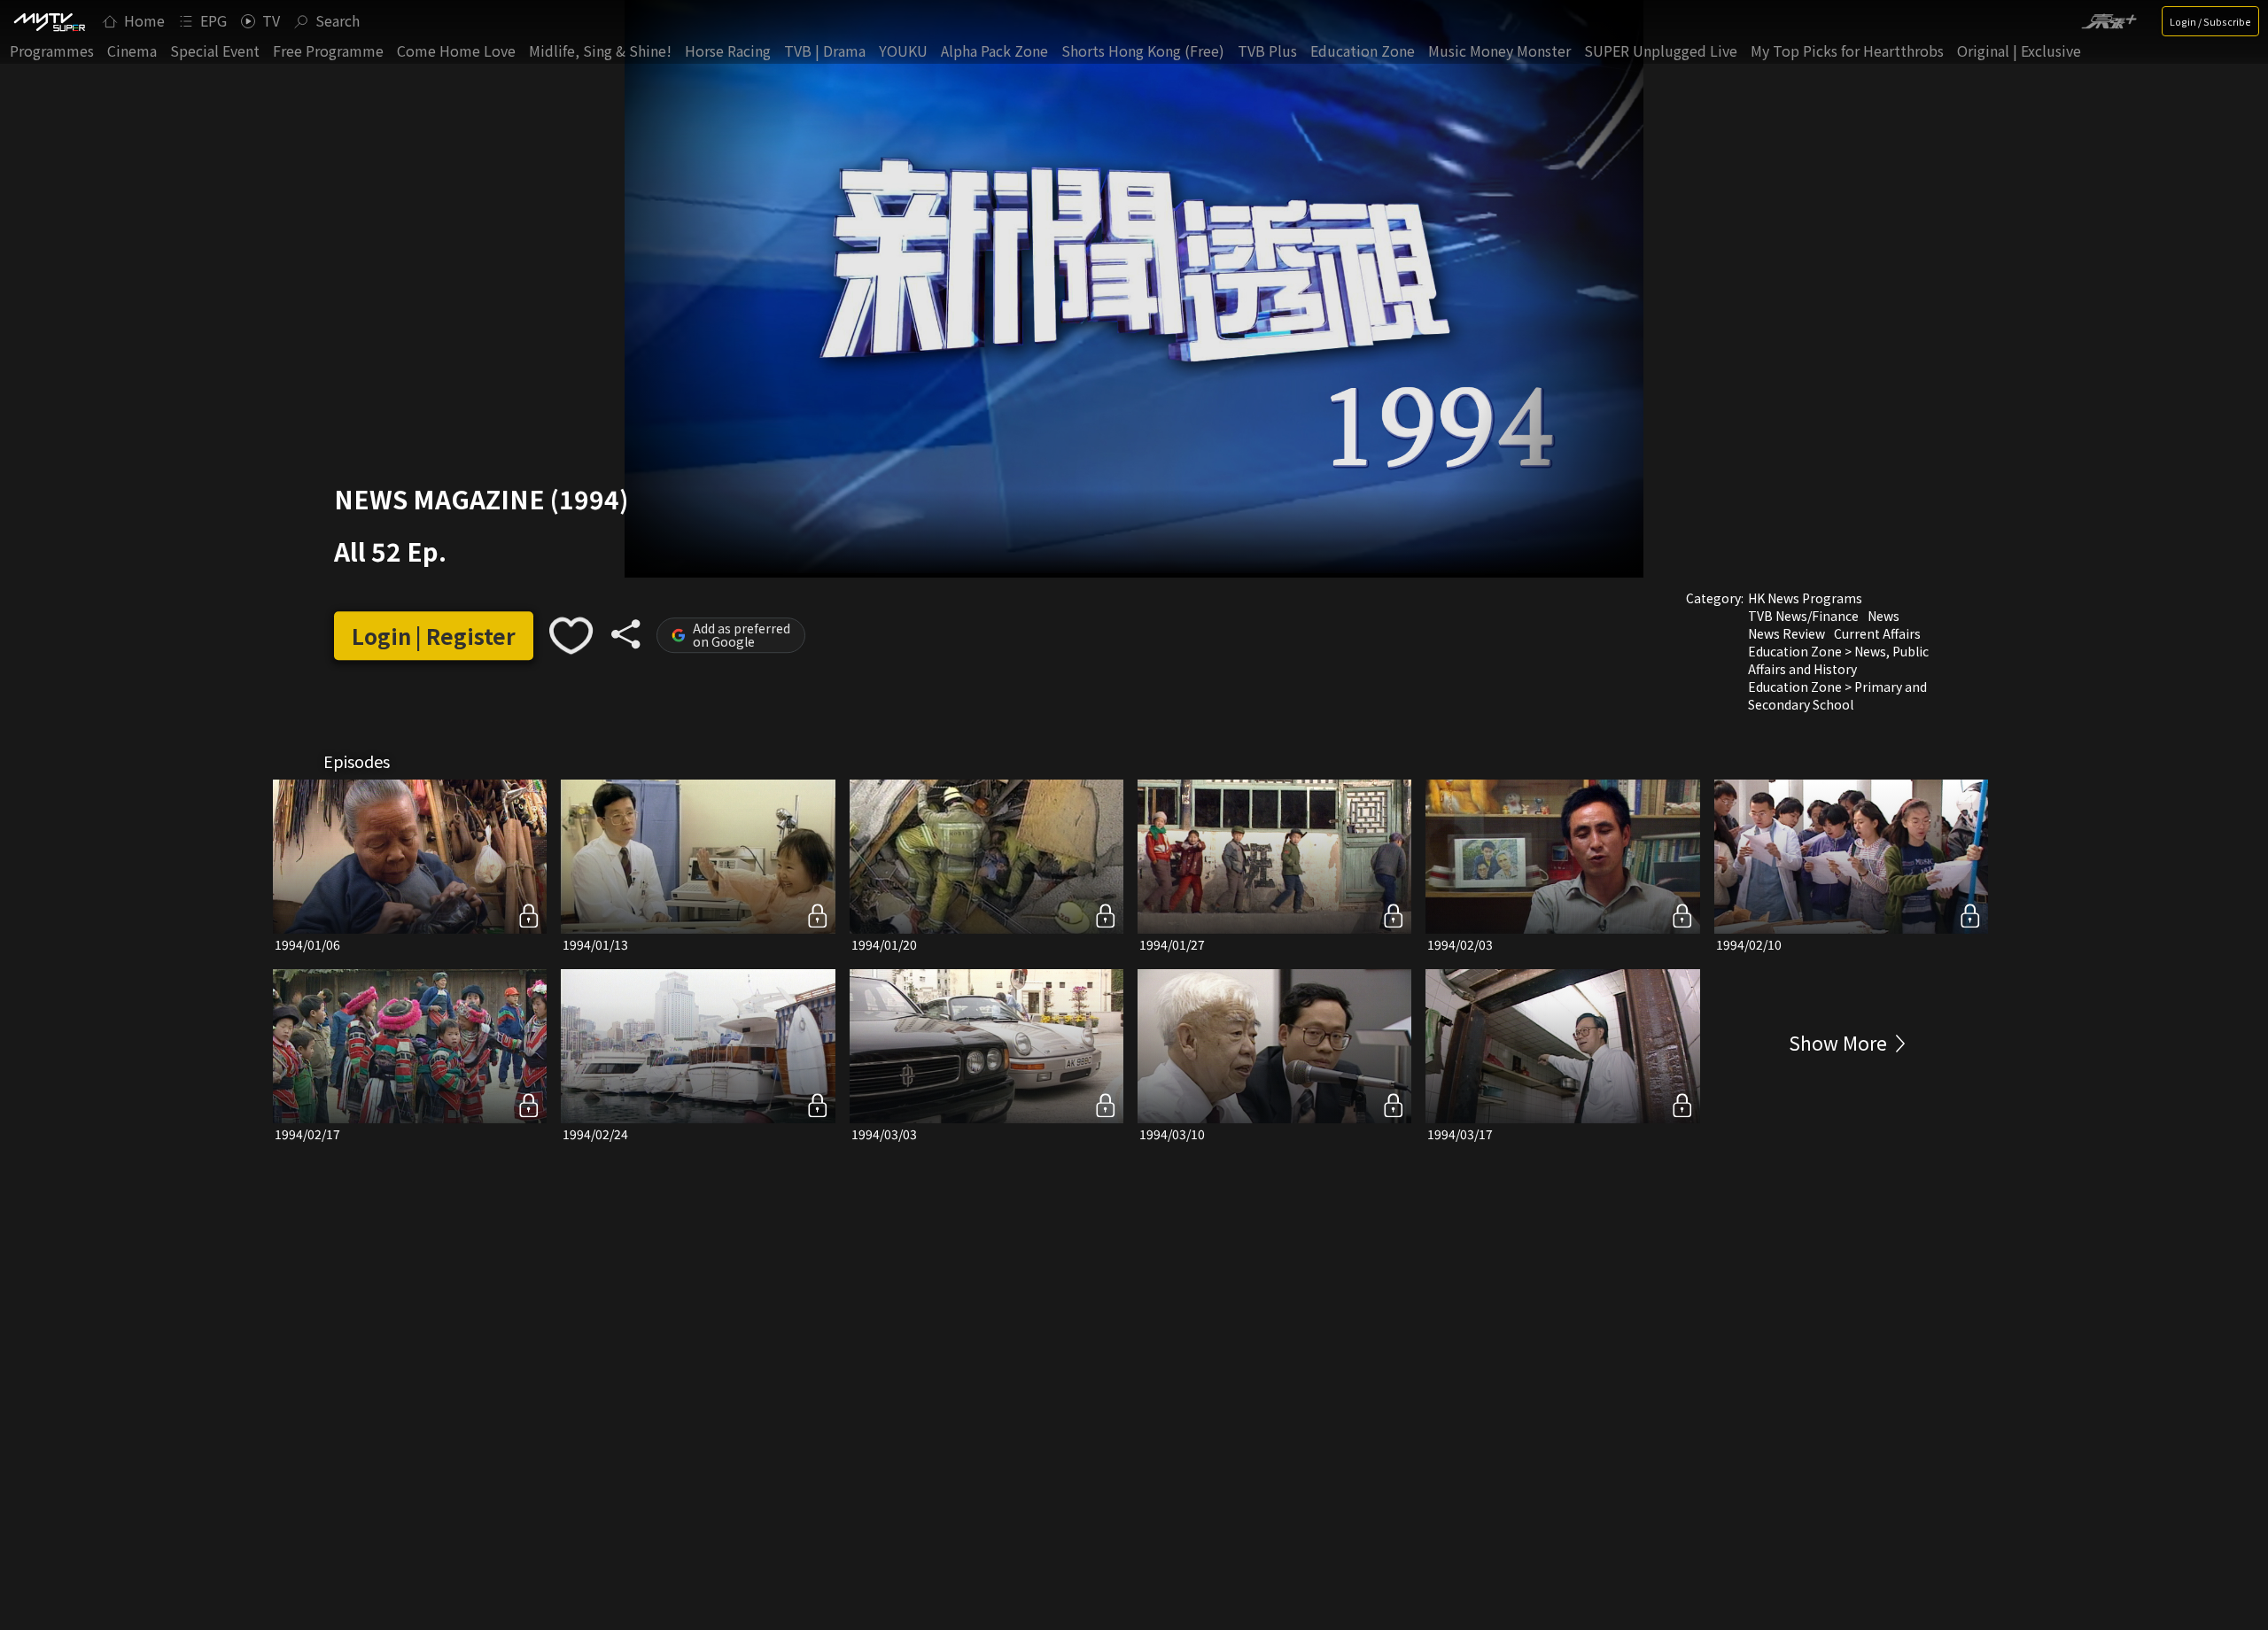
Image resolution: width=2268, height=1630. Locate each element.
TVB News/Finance (1803, 616)
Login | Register (434, 636)
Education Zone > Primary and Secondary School (1837, 695)
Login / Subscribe (2210, 21)
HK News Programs (1805, 598)
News (1884, 616)
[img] (49, 21)
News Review (1786, 633)
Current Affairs (1877, 633)
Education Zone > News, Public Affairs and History (1838, 660)
